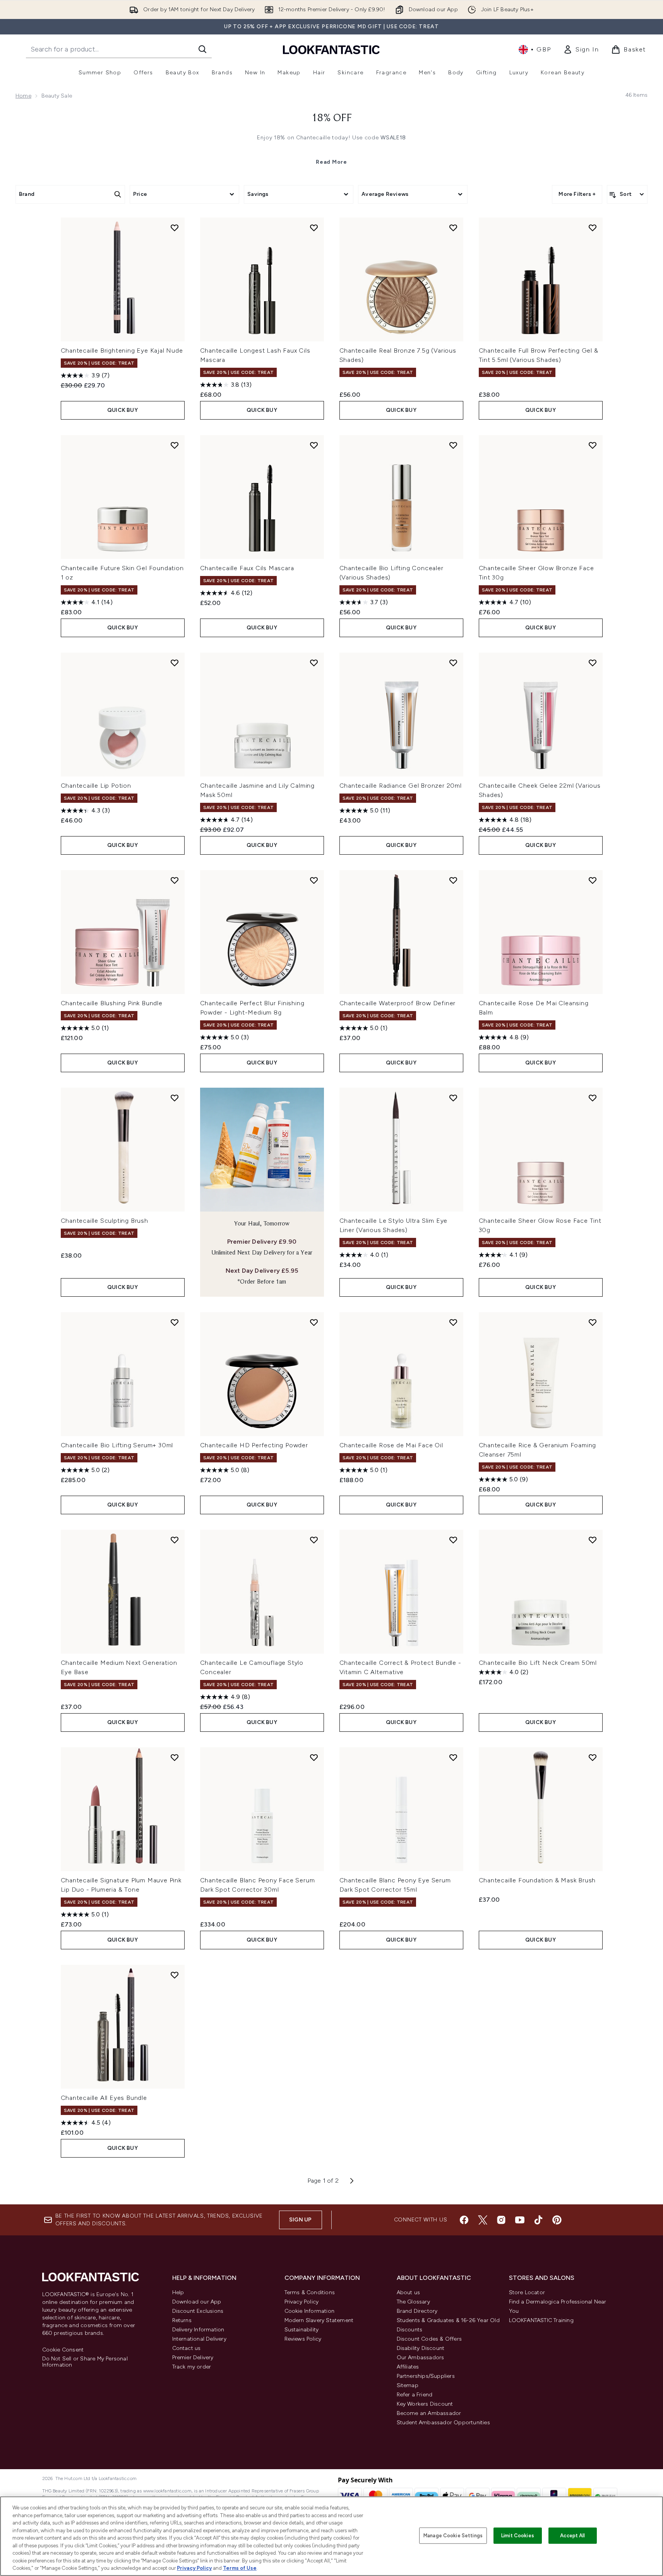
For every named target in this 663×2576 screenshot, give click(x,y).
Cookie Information (310, 2311)
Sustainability (302, 2330)
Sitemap (408, 2385)
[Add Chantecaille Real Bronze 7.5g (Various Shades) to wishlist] (453, 228)
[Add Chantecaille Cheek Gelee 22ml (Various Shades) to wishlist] (593, 663)
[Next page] (352, 2181)
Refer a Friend (415, 2395)
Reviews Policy (303, 2339)
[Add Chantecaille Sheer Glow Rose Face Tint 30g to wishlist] (593, 1098)
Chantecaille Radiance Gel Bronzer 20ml (401, 786)
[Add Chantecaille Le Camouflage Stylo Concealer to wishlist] (314, 1540)
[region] (331, 2536)
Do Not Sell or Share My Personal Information (85, 2362)
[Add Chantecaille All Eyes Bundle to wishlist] (175, 1975)
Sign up (300, 2220)
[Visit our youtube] (520, 2220)
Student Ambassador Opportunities (443, 2423)
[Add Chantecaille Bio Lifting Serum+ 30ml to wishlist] (175, 1322)
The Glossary (413, 2302)
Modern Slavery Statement (319, 2320)
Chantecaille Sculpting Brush (105, 1221)
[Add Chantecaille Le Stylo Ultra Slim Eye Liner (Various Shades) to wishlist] (453, 1098)
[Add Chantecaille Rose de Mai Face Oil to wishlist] (453, 1322)
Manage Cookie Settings (453, 2536)
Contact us (187, 2348)
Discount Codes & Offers (429, 2339)
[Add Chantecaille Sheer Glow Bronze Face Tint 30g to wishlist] (593, 445)
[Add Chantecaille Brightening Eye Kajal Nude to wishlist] (175, 228)
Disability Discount (421, 2348)
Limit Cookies (518, 2536)
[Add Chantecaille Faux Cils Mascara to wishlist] (314, 445)
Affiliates (408, 2367)
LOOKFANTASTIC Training (541, 2320)
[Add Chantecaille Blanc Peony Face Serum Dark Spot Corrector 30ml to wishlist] (314, 1757)
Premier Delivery (193, 2357)
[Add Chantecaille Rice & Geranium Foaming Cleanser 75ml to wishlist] (593, 1322)
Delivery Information (198, 2330)
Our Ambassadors (421, 2357)
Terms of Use (240, 2568)
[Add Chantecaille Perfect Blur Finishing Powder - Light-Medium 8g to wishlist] (314, 880)
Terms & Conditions (310, 2292)
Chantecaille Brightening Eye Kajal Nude (122, 350)
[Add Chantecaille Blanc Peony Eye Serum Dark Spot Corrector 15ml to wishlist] (453, 1757)
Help (178, 2292)
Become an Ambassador (429, 2413)
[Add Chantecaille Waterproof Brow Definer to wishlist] (453, 880)
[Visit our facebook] (464, 2220)
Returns (182, 2320)
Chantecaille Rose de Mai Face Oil (391, 1445)
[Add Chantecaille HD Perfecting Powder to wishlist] (314, 1322)
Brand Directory (417, 2311)
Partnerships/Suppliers (426, 2376)
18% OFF (332, 118)
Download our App (197, 2302)
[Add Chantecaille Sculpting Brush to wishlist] (175, 1098)
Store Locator (527, 2292)
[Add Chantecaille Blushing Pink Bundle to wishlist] (175, 880)
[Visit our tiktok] (538, 2220)
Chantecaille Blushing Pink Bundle (112, 1003)
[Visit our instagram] (501, 2220)
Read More (331, 162)
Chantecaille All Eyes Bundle (104, 2098)
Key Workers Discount (425, 2404)
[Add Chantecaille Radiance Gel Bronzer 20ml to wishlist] (453, 663)
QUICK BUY (122, 410)
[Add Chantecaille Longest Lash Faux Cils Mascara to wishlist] (314, 228)
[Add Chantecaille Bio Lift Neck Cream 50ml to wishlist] (593, 1540)
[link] (581, 50)
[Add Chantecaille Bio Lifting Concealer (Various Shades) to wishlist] (453, 445)
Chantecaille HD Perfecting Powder (254, 1445)
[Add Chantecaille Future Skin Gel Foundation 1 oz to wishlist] (175, 445)
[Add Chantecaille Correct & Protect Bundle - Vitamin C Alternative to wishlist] (453, 1540)
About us (409, 2292)
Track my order (192, 2367)
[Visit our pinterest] (557, 2220)
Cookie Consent (63, 2350)
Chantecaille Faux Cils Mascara (247, 568)
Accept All (572, 2536)
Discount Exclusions (198, 2311)
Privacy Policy (302, 2302)
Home (23, 96)
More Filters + (577, 194)
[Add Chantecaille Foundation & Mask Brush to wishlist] (593, 1757)
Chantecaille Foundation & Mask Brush (537, 1880)
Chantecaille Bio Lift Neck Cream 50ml (538, 1663)
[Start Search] (202, 49)
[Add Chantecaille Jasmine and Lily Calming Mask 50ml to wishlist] (314, 663)
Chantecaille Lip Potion (96, 786)
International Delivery (199, 2339)
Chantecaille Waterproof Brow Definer (398, 1003)
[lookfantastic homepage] (331, 49)
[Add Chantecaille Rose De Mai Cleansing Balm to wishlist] (593, 880)
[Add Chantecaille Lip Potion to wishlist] (175, 663)
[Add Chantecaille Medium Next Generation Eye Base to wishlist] (175, 1540)
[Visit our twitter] (483, 2220)
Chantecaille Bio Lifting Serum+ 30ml (117, 1445)
